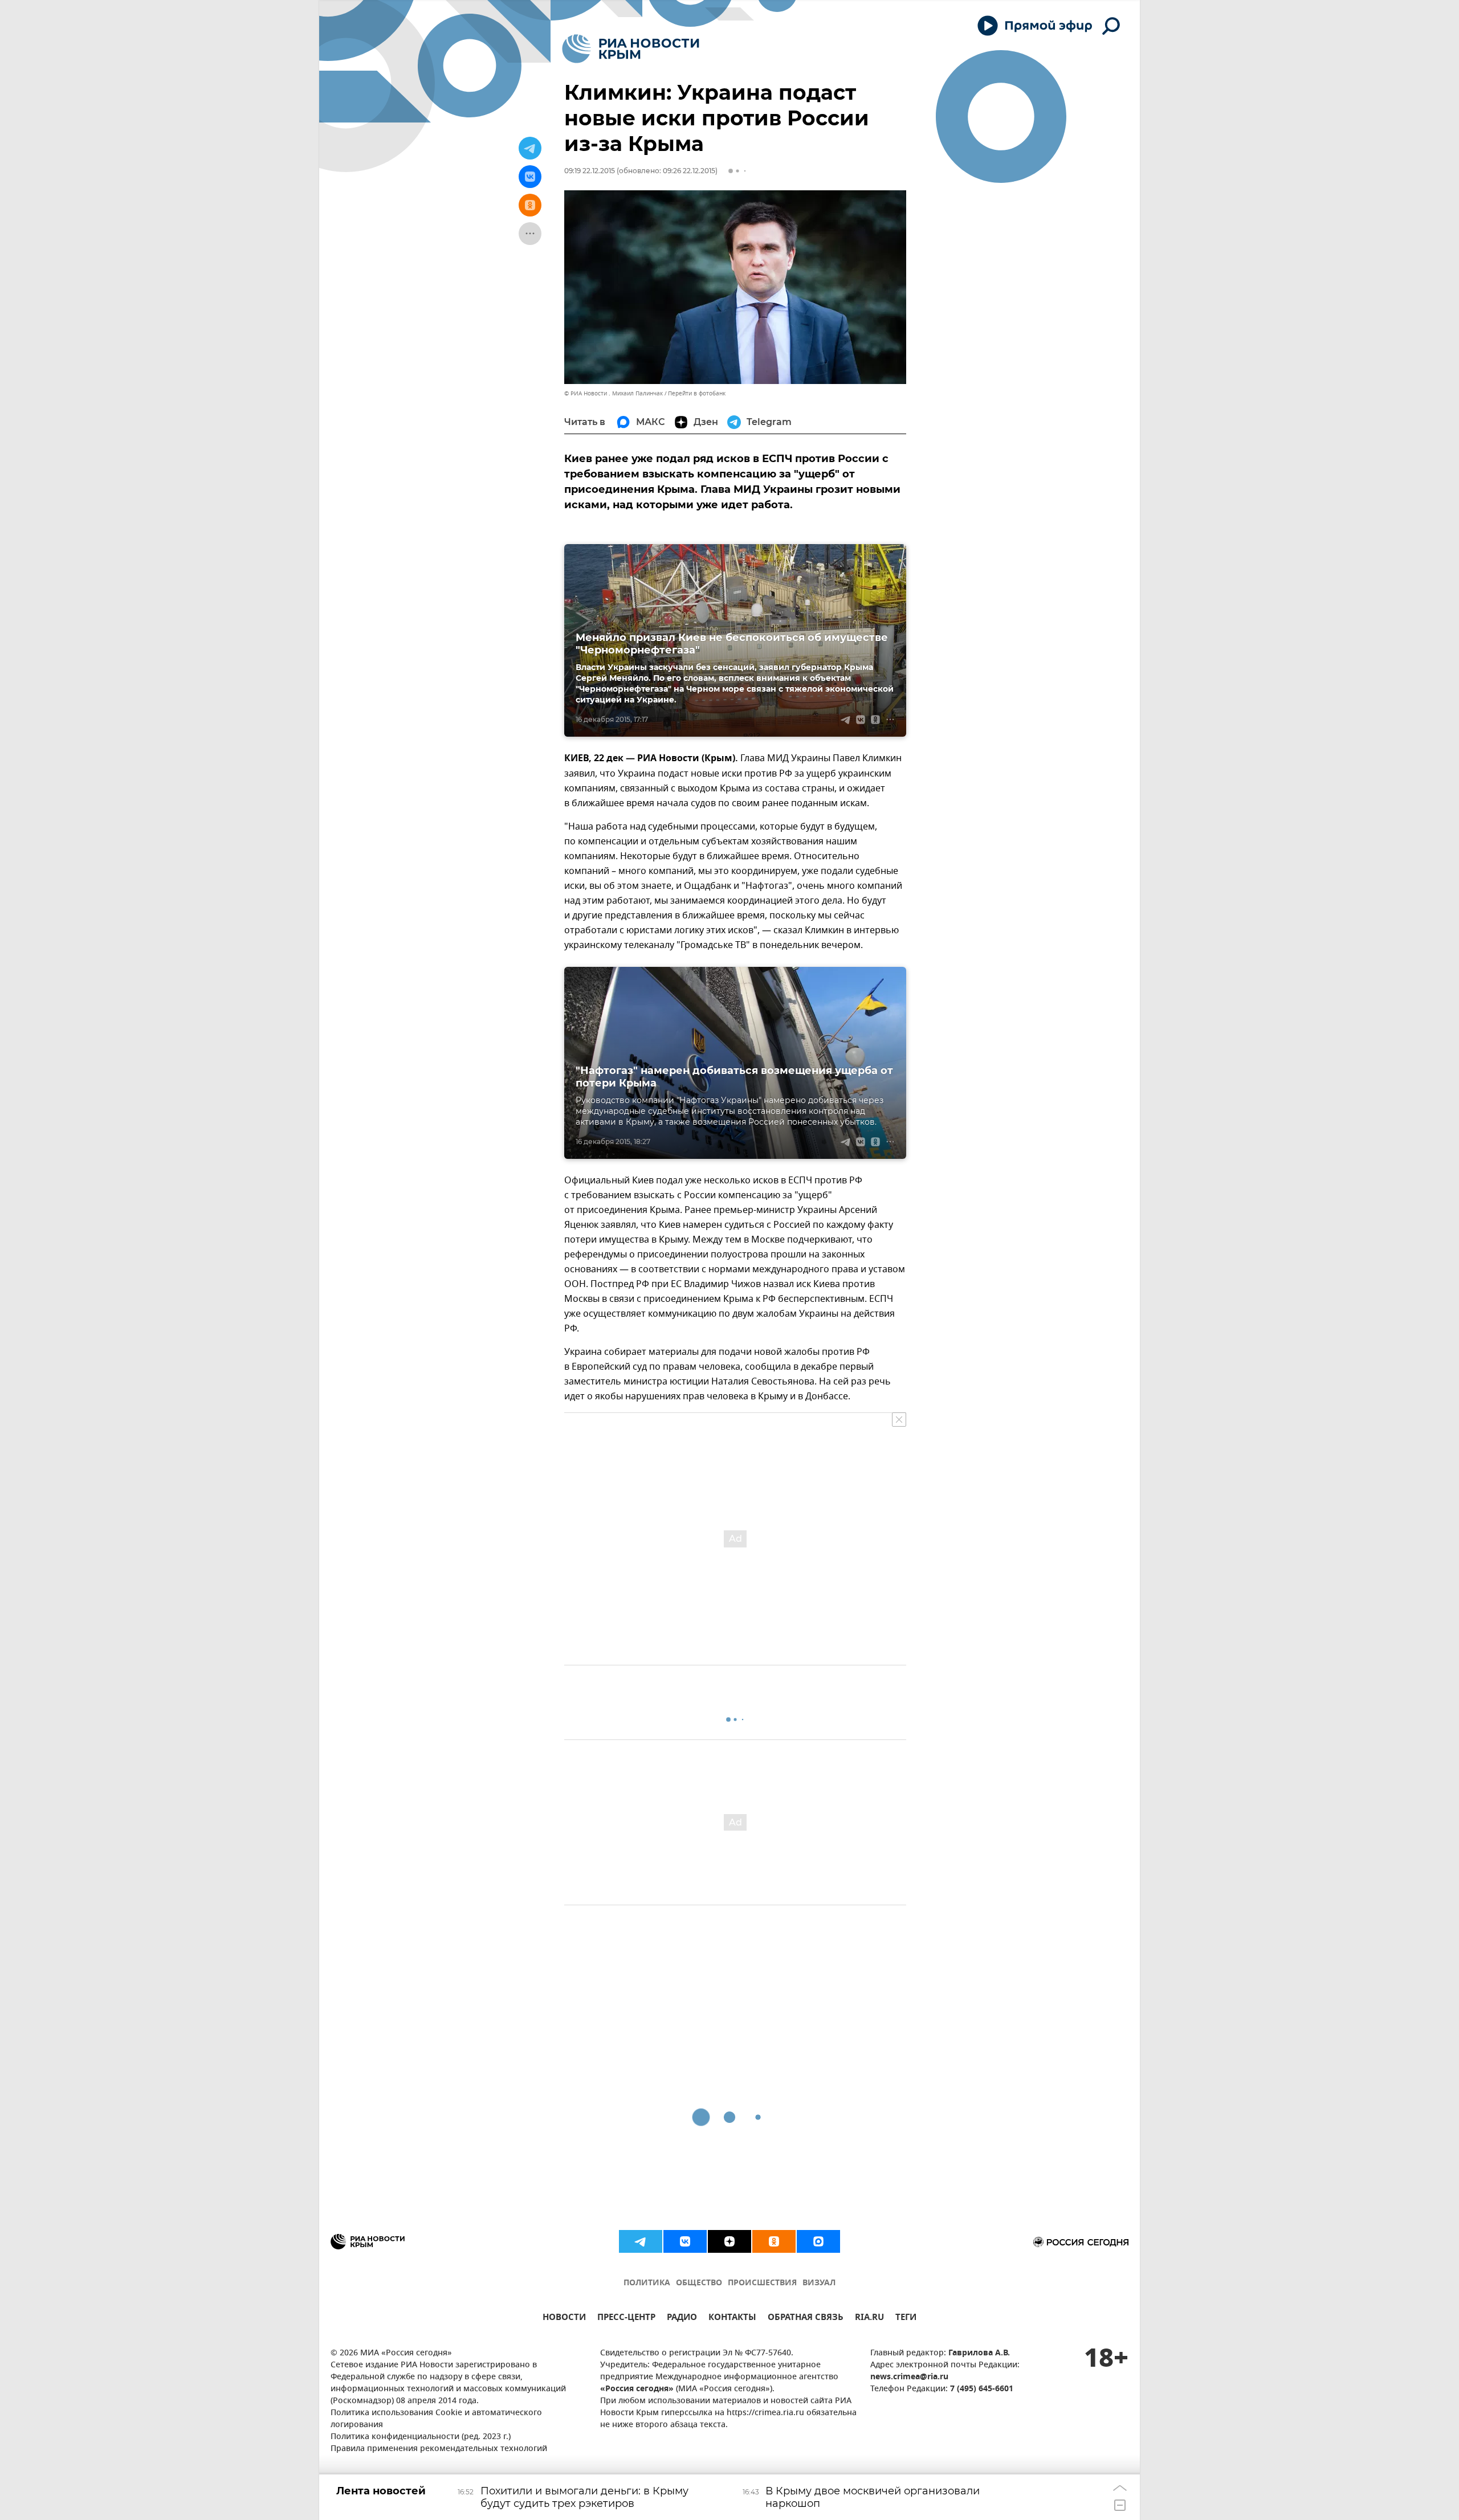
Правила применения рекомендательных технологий (439, 2449)
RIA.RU (869, 2319)
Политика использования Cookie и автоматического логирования (436, 2419)
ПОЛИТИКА (647, 2283)
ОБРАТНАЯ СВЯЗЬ (806, 2319)
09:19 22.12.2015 (590, 171)
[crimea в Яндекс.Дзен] (729, 2241)
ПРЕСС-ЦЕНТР (626, 2319)
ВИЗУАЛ (819, 2283)
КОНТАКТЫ (732, 2319)
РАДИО (682, 2319)
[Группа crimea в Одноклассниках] (774, 2241)
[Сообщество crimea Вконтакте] (685, 2241)
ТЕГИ (906, 2319)
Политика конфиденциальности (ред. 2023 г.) (421, 2437)
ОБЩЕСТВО (699, 2283)
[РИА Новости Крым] (631, 49)
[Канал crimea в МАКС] (818, 2241)
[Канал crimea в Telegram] (641, 2241)
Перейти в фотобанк (697, 393)
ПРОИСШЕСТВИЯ (762, 2283)
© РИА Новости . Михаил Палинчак (614, 393)
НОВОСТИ (564, 2319)
